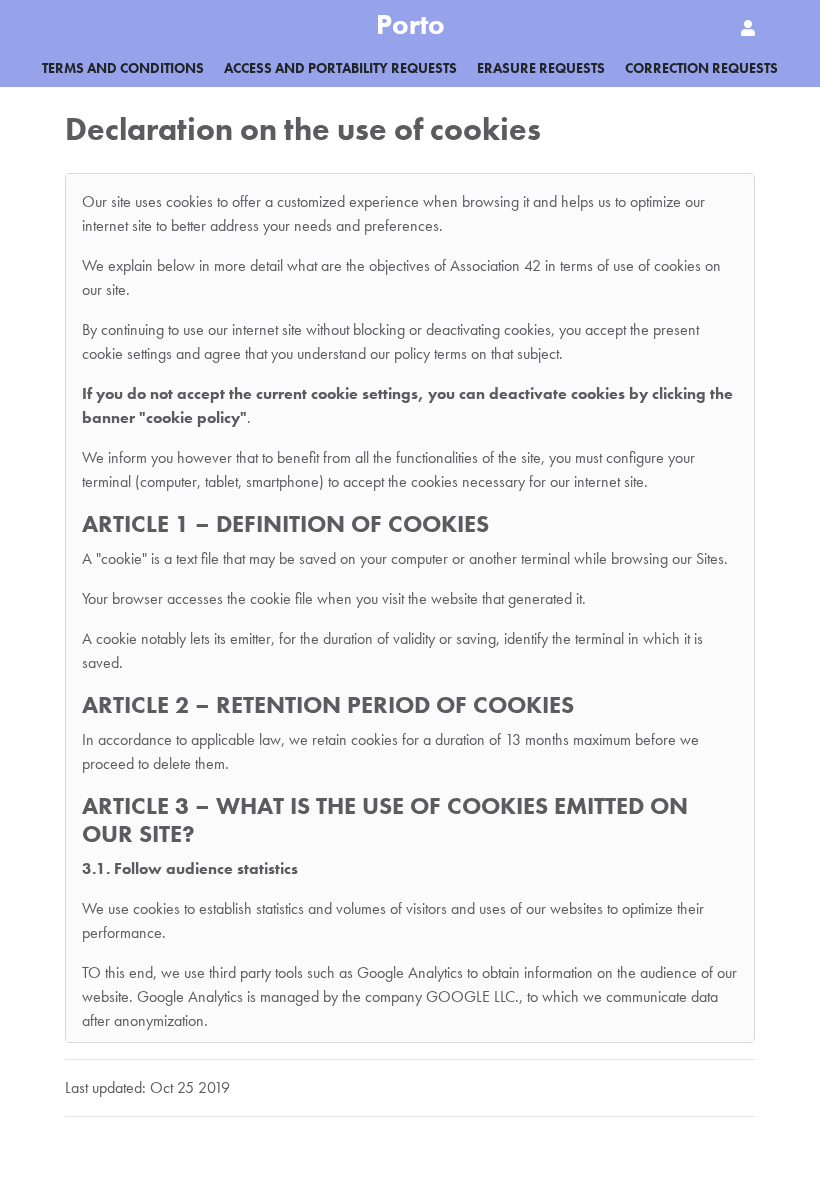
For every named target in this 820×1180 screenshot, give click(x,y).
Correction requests (701, 68)
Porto (410, 24)
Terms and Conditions (123, 68)
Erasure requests (541, 68)
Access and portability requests (340, 68)
